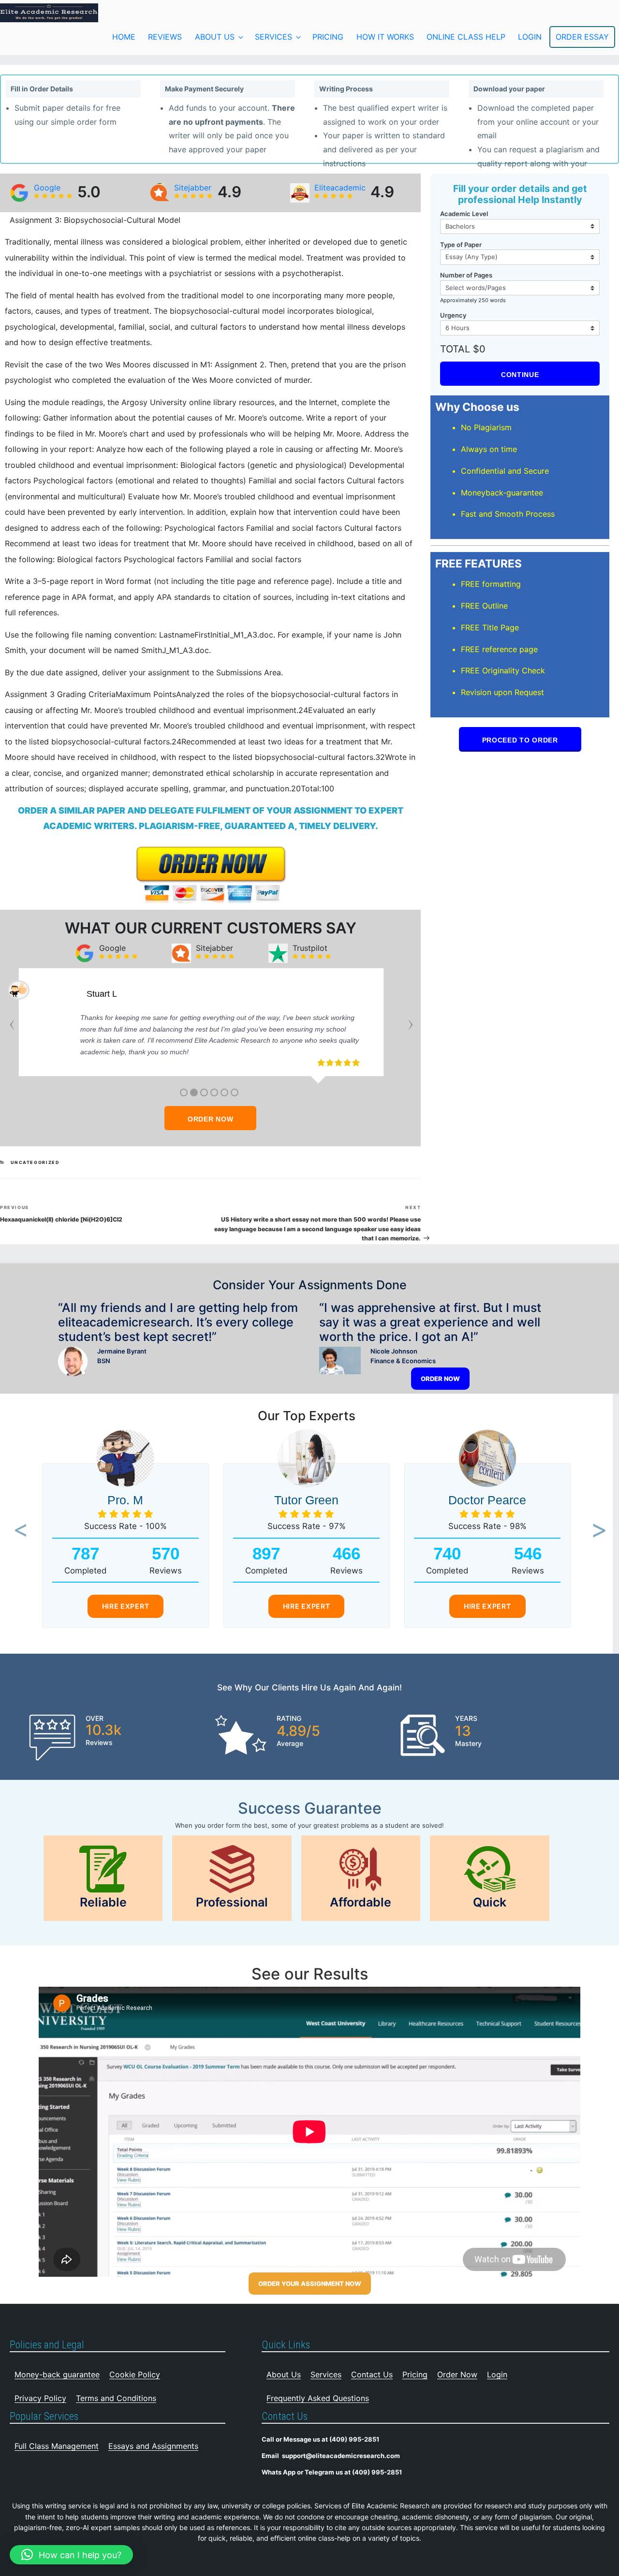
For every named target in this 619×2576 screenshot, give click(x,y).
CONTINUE (520, 375)
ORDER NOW (210, 1119)
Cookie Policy (135, 2374)
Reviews (165, 37)
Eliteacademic (340, 188)
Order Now (457, 2374)
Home (124, 37)
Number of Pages (466, 275)
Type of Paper (461, 245)
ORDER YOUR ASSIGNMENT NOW (310, 2284)
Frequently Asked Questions (318, 2398)
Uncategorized (35, 1162)
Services (273, 37)
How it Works (385, 37)
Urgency (453, 315)
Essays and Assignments (153, 2446)
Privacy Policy (40, 2398)
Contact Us (372, 2374)
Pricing (328, 37)
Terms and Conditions (116, 2398)
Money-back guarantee (57, 2374)
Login (497, 2374)
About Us (215, 37)
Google (47, 188)
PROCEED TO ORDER (520, 740)
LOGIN (530, 37)
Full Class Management (57, 2446)
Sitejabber (193, 188)
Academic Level (464, 214)
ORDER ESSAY (582, 37)
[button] (18, 1531)
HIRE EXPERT (126, 1606)
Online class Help (466, 37)
